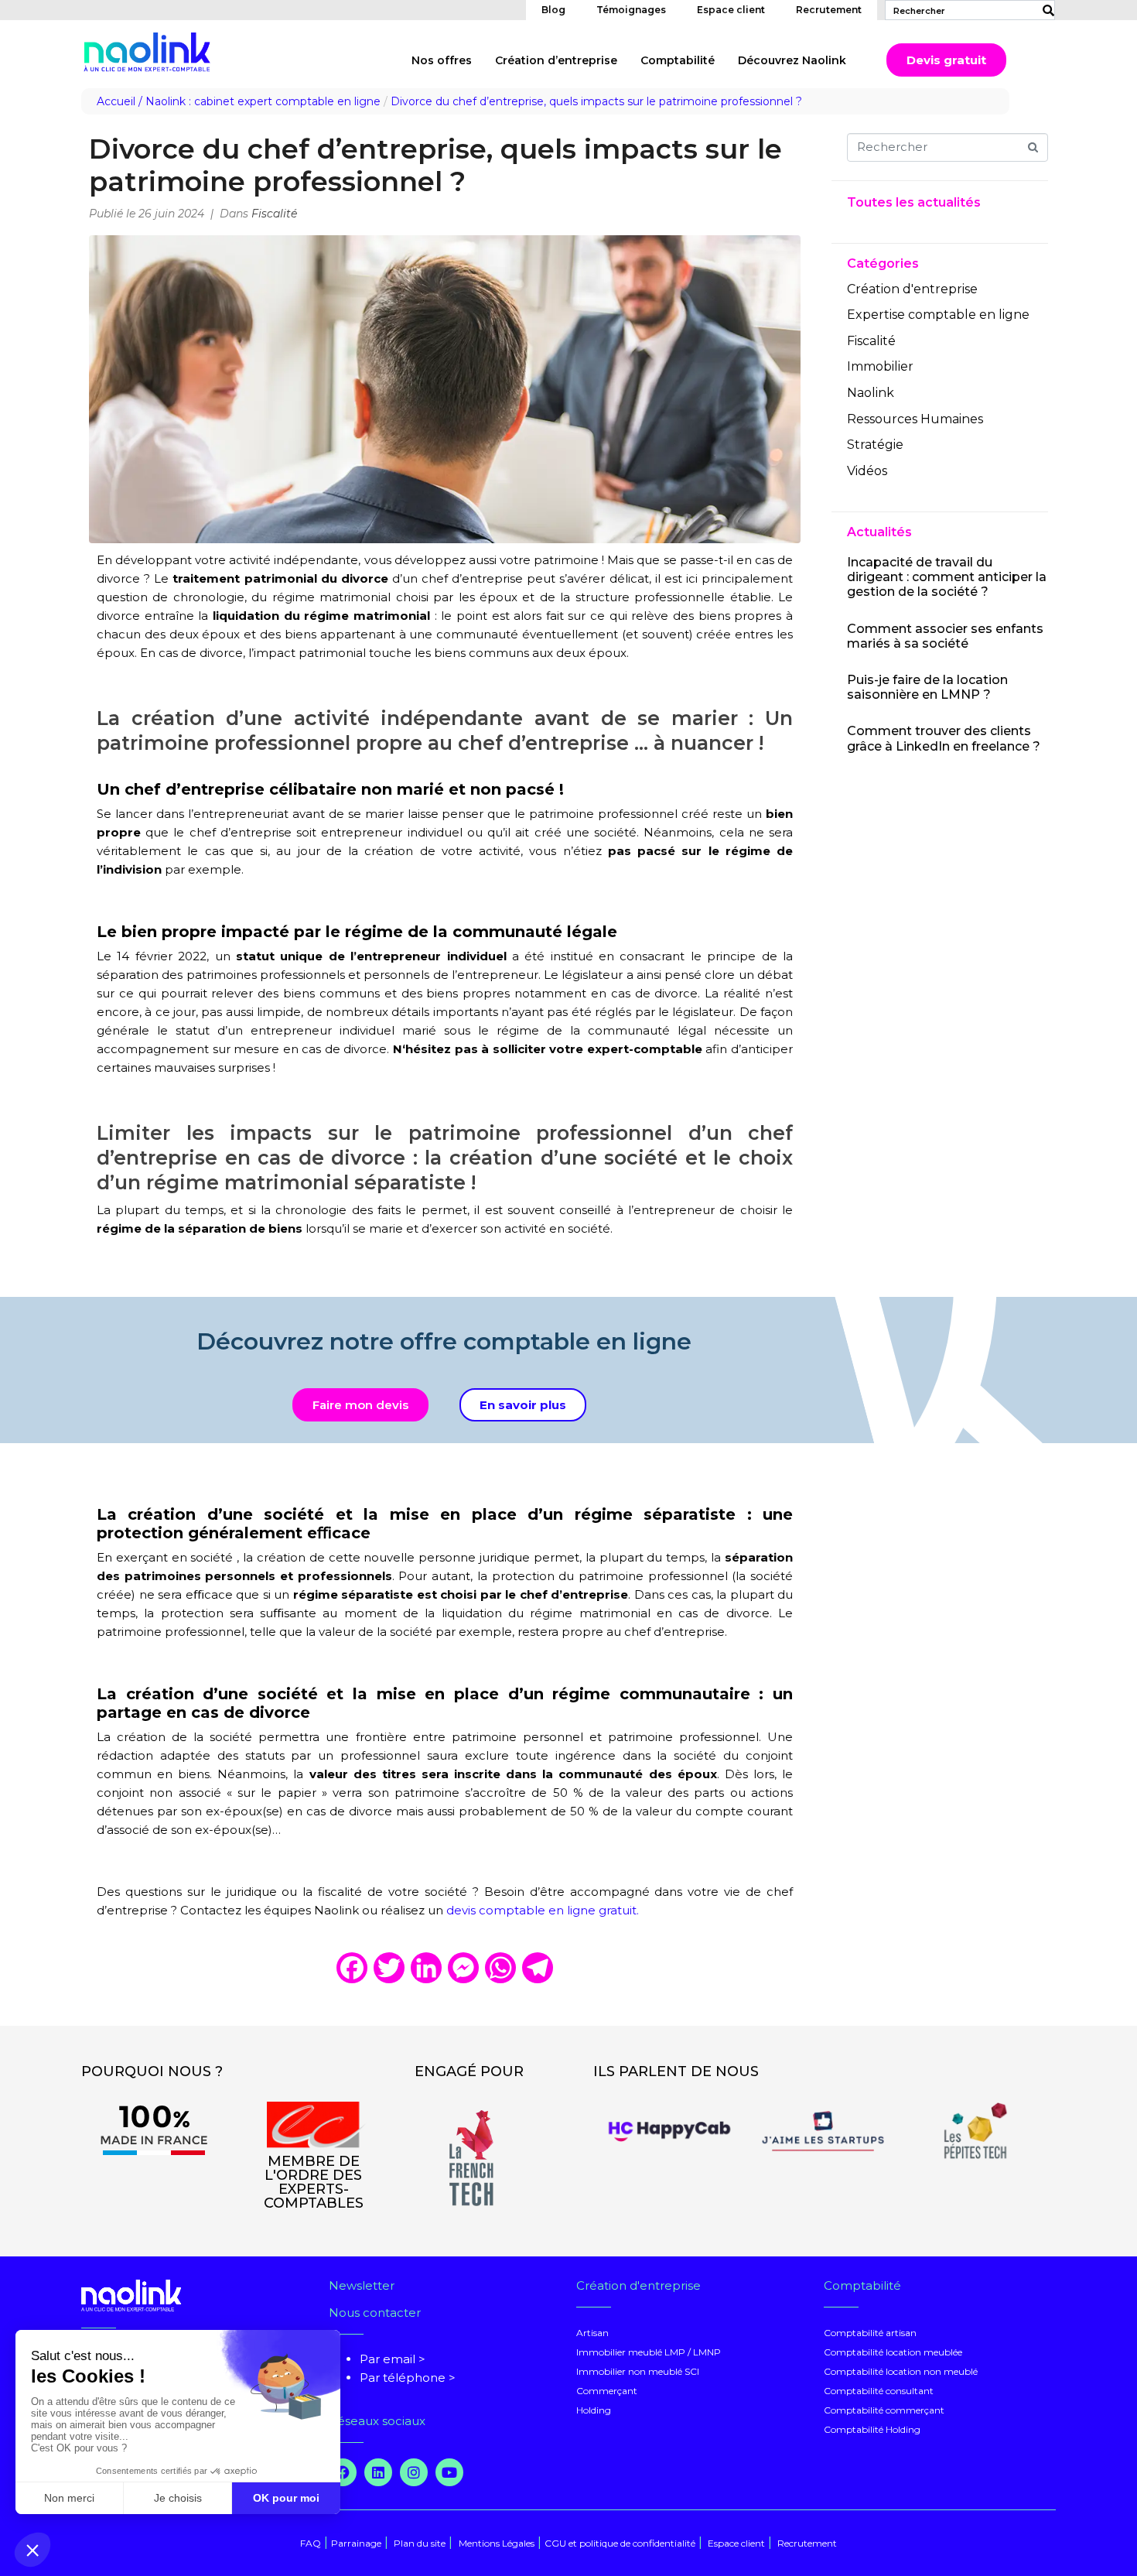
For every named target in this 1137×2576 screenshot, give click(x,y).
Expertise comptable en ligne (938, 315)
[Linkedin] (378, 2472)
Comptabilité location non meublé (901, 2371)
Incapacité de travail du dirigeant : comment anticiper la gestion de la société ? (947, 577)
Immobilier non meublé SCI (638, 2371)
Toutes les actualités (914, 202)
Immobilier (880, 366)
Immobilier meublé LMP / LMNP (649, 2352)
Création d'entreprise (912, 289)
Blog (553, 10)
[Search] (1045, 10)
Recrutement (829, 10)
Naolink (871, 393)
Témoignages (631, 10)
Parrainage (356, 2543)
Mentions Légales (497, 2543)
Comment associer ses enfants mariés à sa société (945, 636)
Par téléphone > (408, 2378)
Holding (594, 2410)
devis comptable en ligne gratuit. (543, 1910)
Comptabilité (678, 60)
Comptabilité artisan (870, 2333)
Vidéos (867, 471)
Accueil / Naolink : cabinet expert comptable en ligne (239, 101)
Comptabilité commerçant (884, 2410)
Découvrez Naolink (792, 60)
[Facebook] (343, 2472)
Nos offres (442, 60)
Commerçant (607, 2391)
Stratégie (875, 445)
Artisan (592, 2333)
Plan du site (418, 2543)
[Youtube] (449, 2472)
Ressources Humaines (915, 419)
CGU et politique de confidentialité (620, 2543)
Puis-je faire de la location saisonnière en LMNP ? (927, 687)
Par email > (393, 2359)
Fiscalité (274, 214)
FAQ (311, 2543)
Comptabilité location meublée (893, 2352)
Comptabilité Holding (872, 2429)
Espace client (731, 10)
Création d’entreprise (556, 60)
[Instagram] (414, 2472)
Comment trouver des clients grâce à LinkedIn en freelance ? (944, 738)
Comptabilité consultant (879, 2391)
